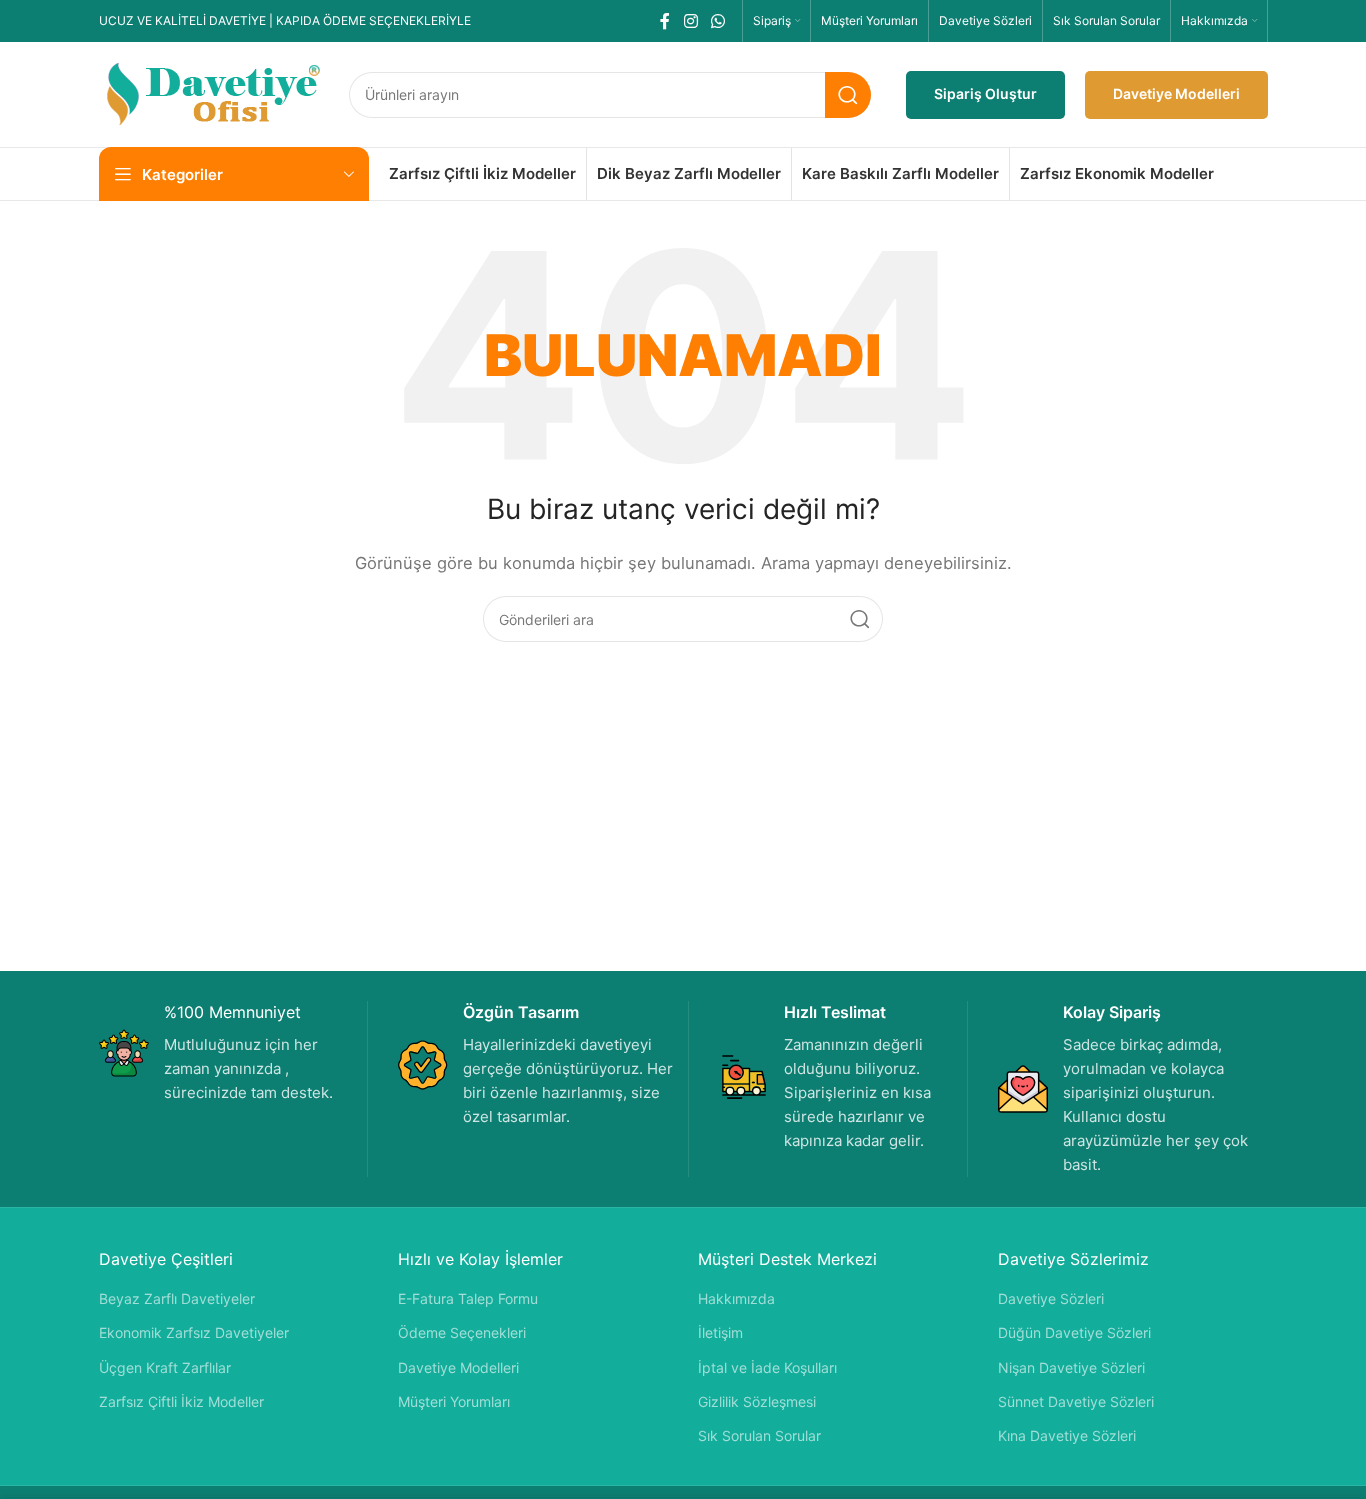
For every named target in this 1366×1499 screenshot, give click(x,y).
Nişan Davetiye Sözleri (1071, 1367)
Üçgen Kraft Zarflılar (165, 1367)
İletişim (720, 1332)
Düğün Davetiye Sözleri (1074, 1332)
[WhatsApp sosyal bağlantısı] (717, 21)
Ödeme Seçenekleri (462, 1332)
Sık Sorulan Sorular (759, 1435)
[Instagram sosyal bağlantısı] (690, 21)
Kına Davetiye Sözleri (1067, 1435)
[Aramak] (848, 95)
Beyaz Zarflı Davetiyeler (177, 1298)
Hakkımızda (736, 1298)
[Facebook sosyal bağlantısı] (665, 21)
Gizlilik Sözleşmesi (757, 1401)
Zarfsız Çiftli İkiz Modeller (181, 1401)
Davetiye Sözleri (1051, 1298)
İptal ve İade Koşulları (767, 1367)
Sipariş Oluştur (985, 93)
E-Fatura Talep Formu (468, 1298)
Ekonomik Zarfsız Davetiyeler (194, 1332)
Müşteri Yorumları (454, 1401)
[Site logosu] (214, 93)
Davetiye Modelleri (1176, 93)
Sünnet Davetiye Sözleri (1076, 1401)
